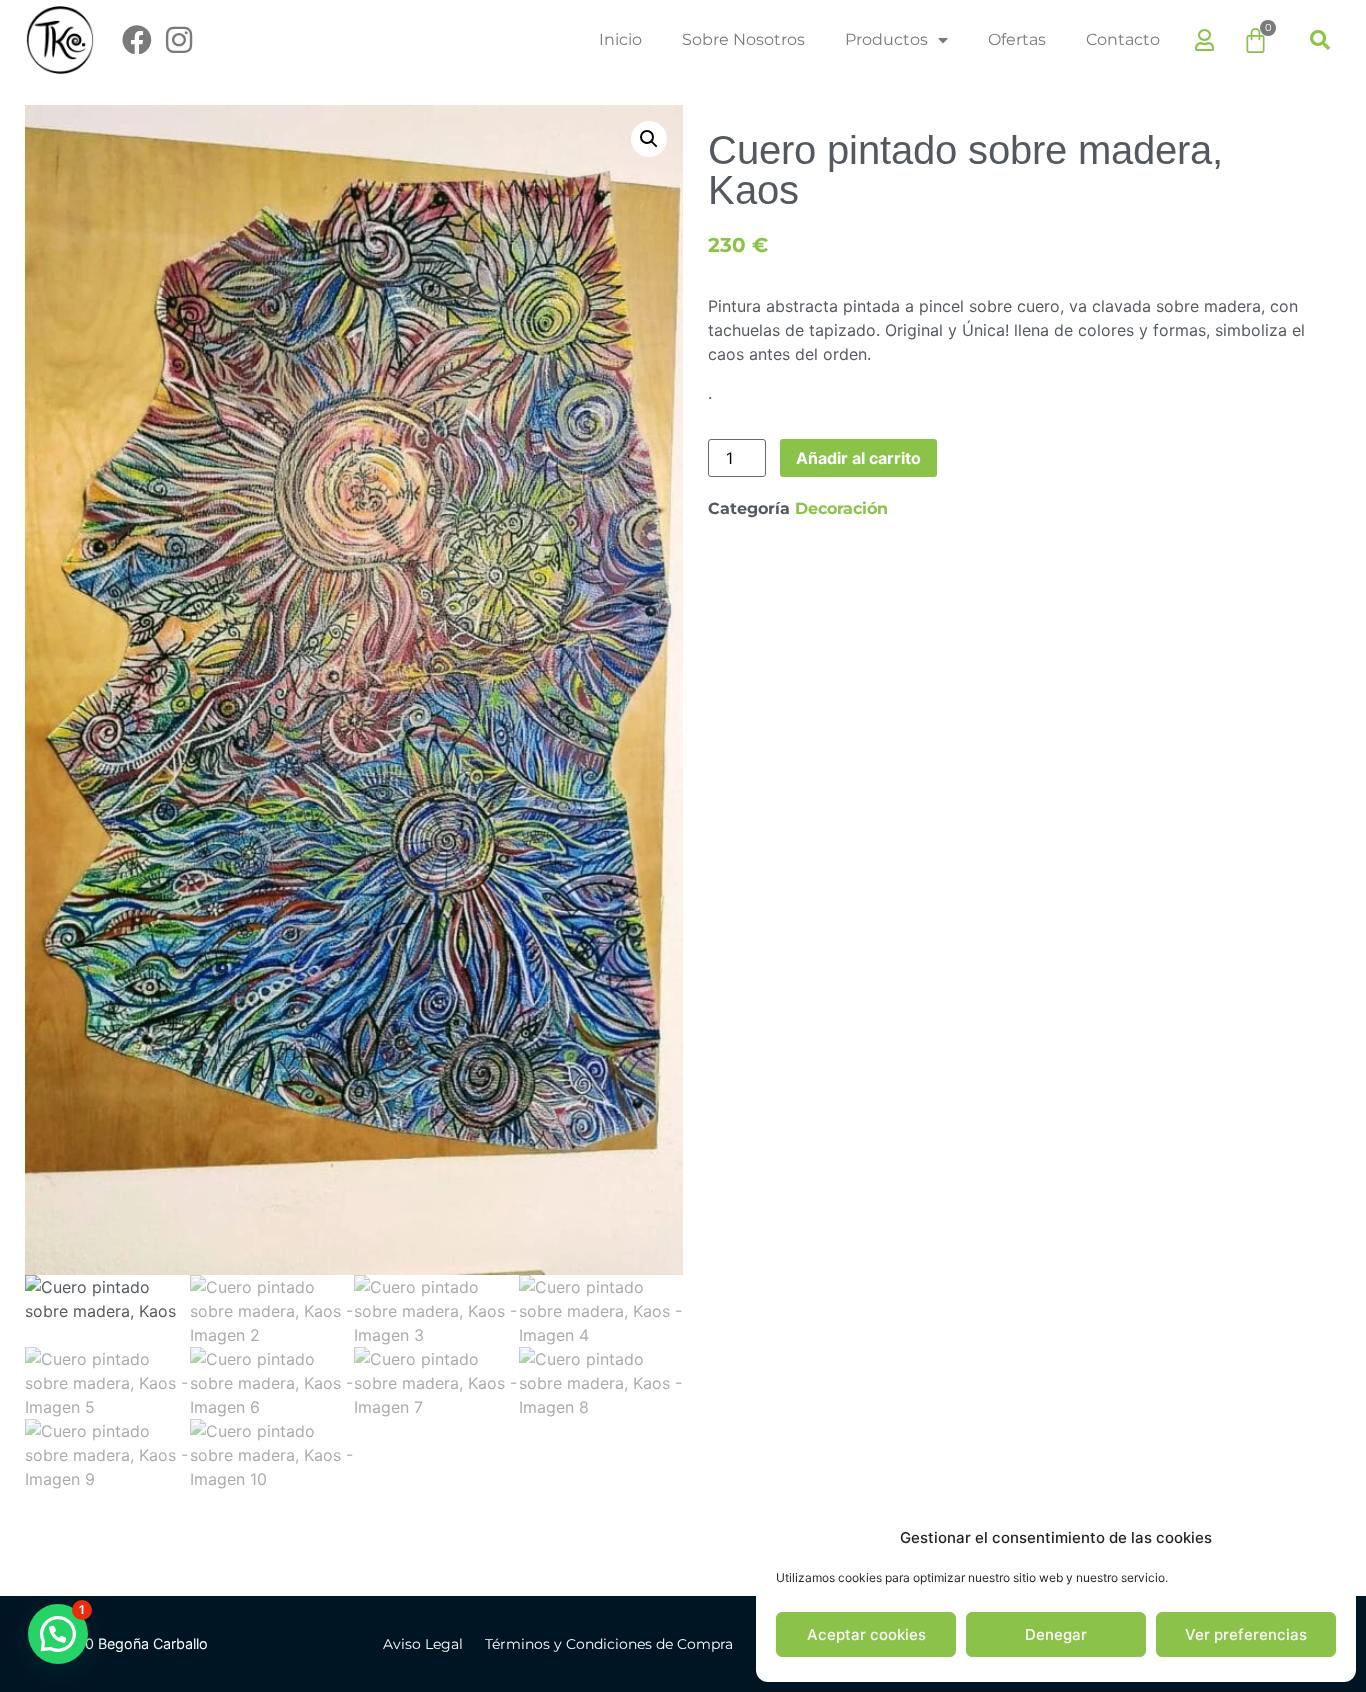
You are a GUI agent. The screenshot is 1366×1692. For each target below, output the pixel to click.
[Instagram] (179, 40)
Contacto (1123, 39)
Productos (886, 39)
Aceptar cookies (866, 1634)
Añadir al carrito (858, 458)
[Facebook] (137, 40)
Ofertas (1017, 39)
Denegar (1056, 1634)
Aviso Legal (423, 1644)
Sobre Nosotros (743, 39)
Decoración (841, 508)
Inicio (620, 39)
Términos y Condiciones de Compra (609, 1644)
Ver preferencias (1246, 1634)
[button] (1320, 40)
